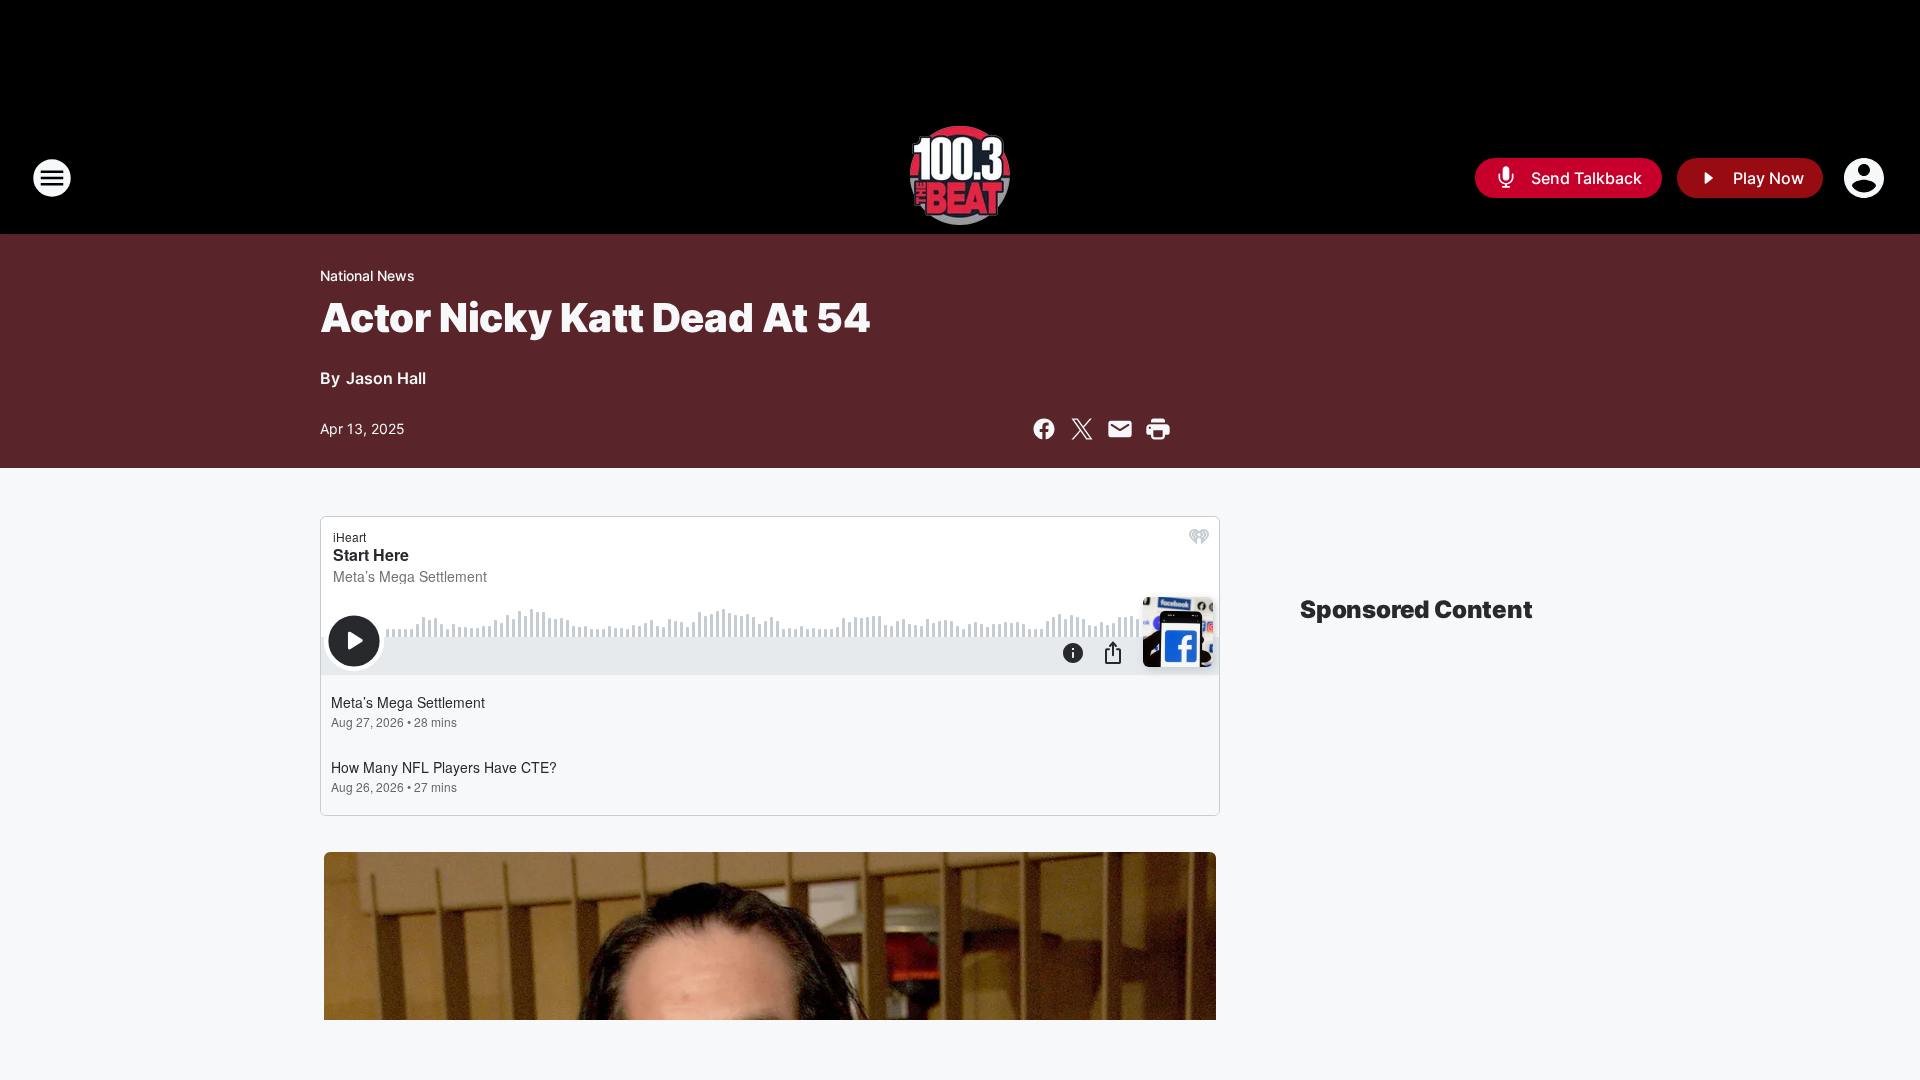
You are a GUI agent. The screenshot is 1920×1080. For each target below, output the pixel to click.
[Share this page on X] (1082, 429)
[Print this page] (1158, 429)
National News (367, 275)
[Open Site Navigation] (52, 178)
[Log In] (1866, 178)
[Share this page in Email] (1120, 429)
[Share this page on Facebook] (1044, 429)
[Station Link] (960, 178)
